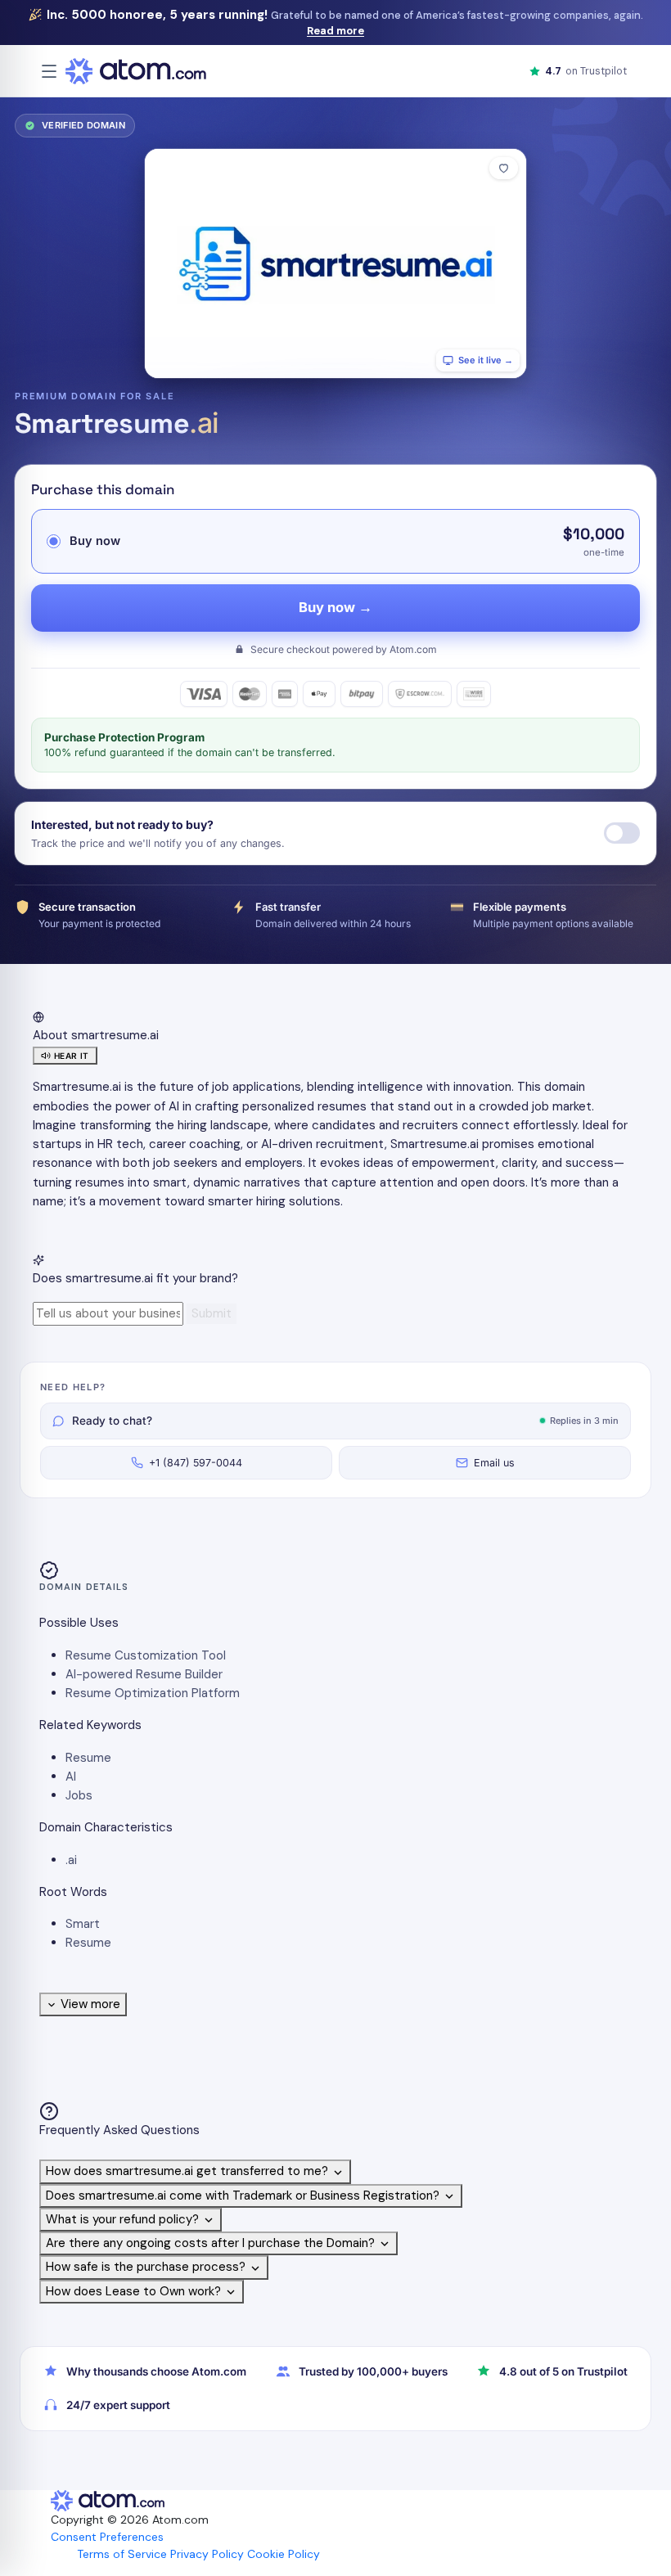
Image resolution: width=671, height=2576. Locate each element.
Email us (494, 1463)
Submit (212, 1313)
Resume (88, 1758)
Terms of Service (122, 2554)
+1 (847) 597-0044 (196, 1463)
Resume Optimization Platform (153, 1693)
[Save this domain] (504, 168)
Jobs (79, 1795)
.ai (71, 1860)
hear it (72, 1056)
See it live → (486, 360)
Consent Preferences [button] (107, 2537)
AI (71, 1777)
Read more (335, 31)
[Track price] (622, 833)
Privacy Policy (207, 2554)
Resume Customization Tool (146, 1655)
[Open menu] (49, 71)
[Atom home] (136, 71)
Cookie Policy (284, 2554)
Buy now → (335, 607)
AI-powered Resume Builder (144, 1674)
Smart (83, 1924)
